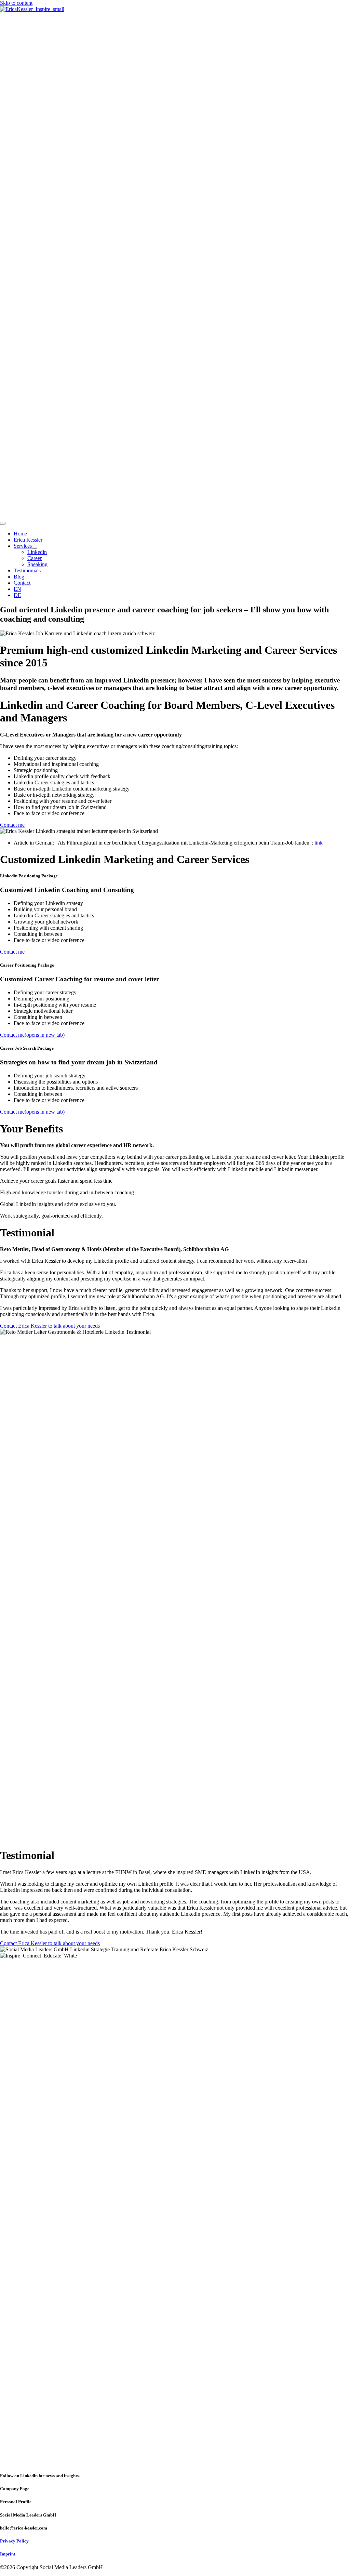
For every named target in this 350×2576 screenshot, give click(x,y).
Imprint (8, 2554)
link (319, 843)
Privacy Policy (14, 2541)
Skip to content (16, 3)
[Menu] (3, 523)
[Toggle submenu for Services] (35, 548)
